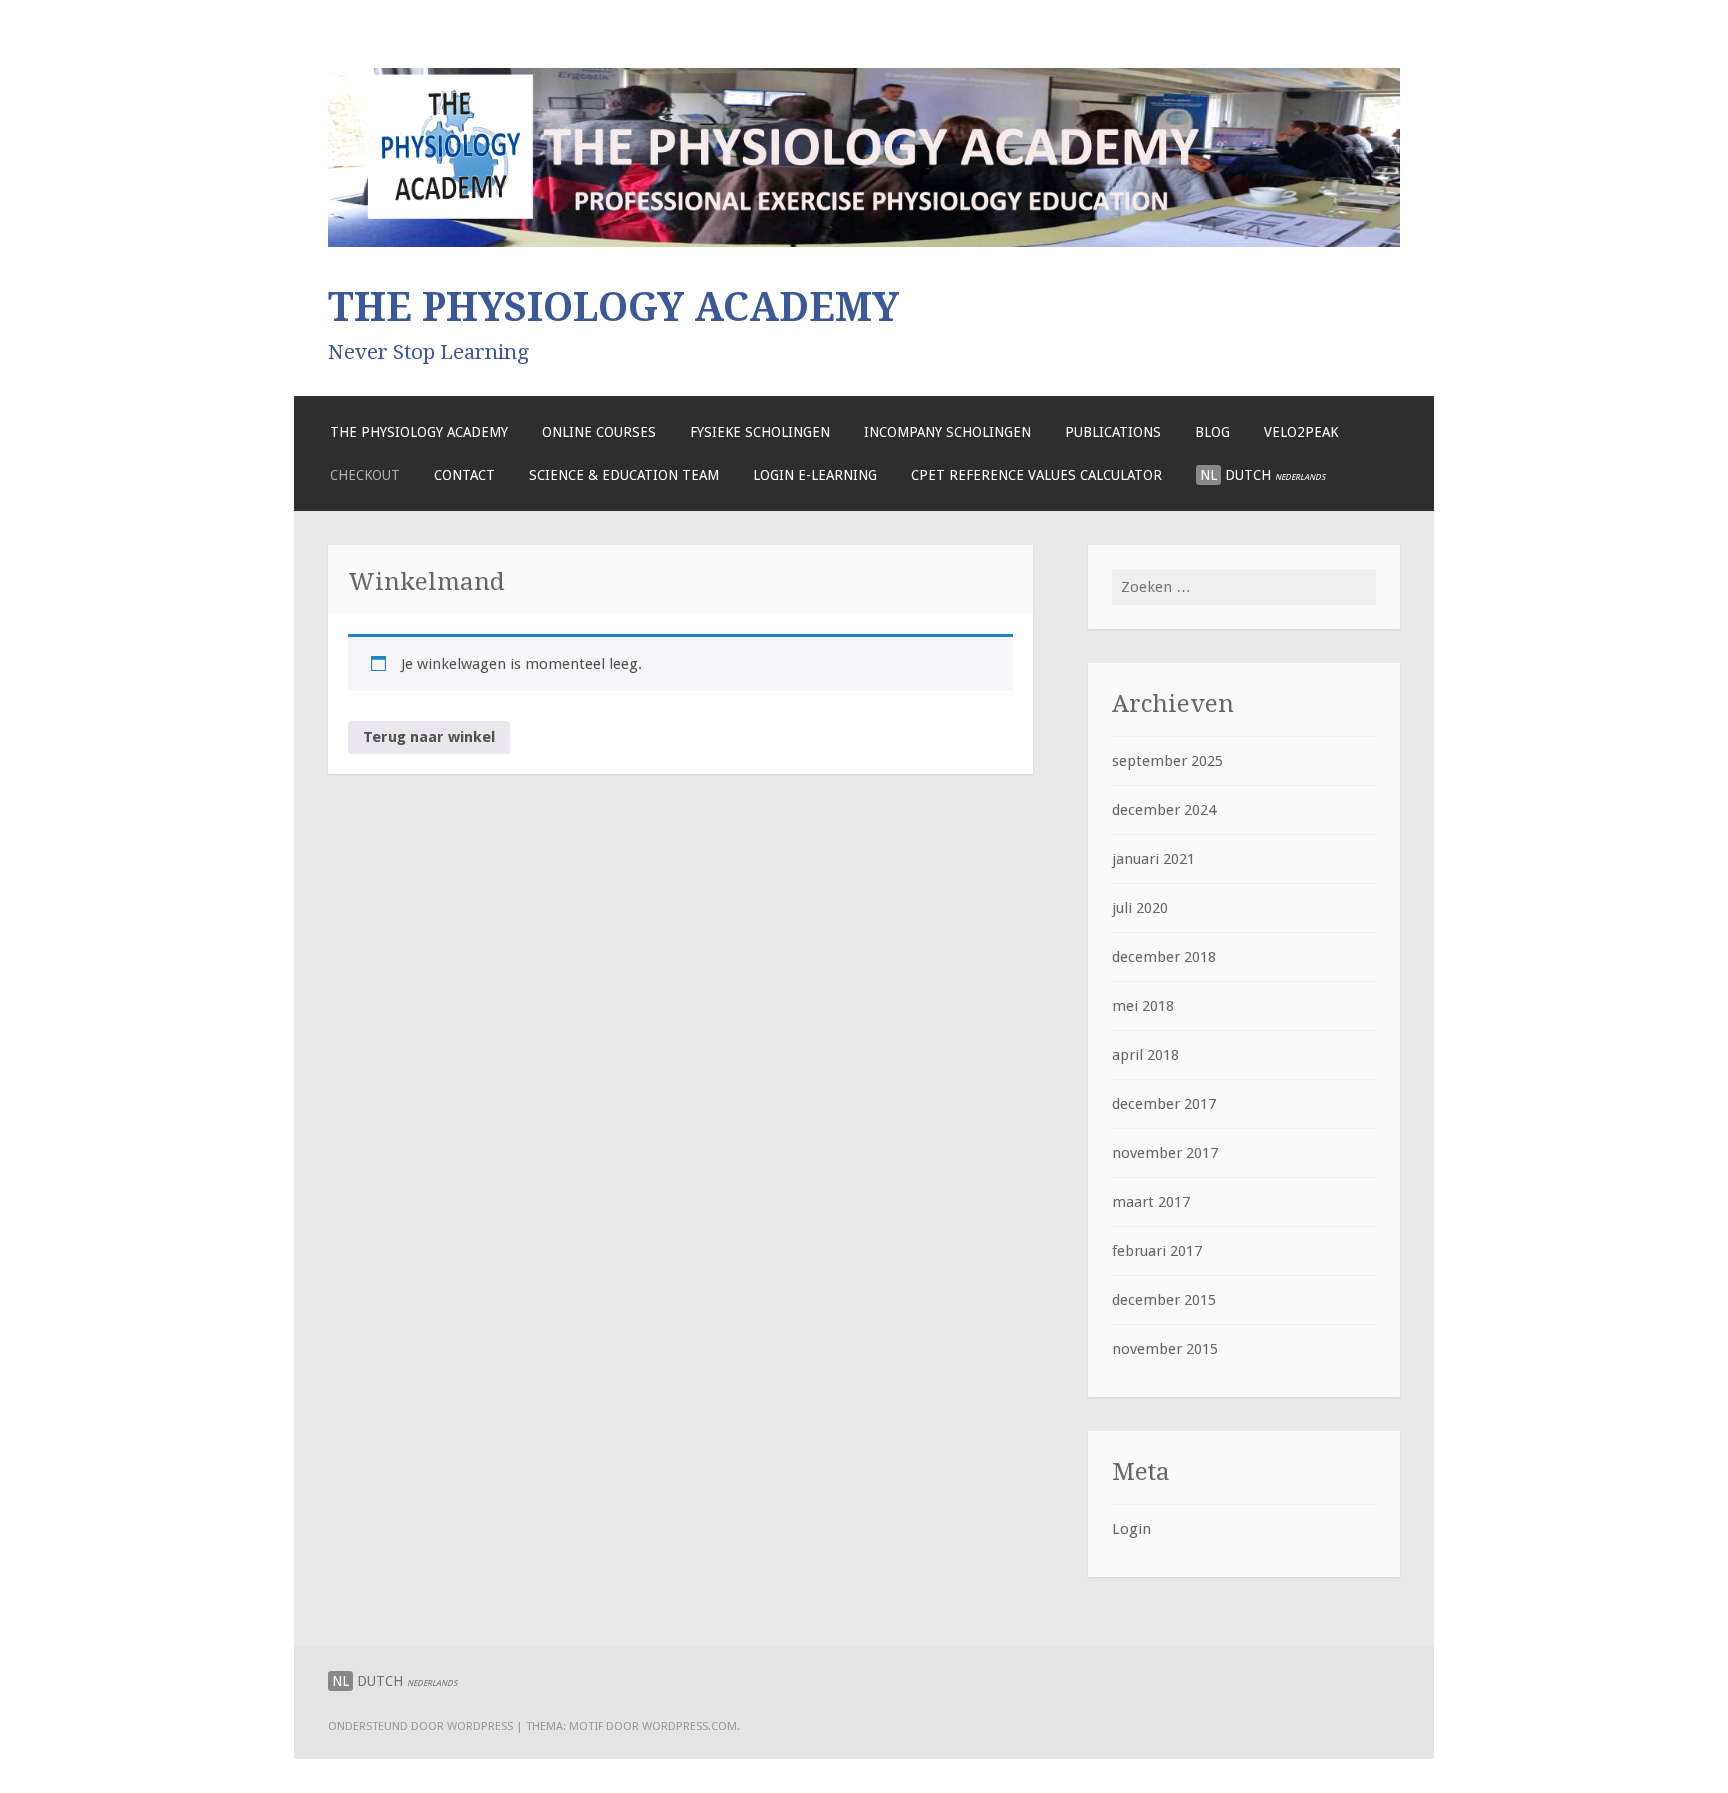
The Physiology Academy (419, 432)
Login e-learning (815, 475)
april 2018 (1145, 1055)
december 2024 (1164, 810)
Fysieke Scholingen (760, 432)
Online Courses (599, 432)
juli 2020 (1140, 908)
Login (1131, 1529)
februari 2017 (1157, 1251)
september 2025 (1167, 761)
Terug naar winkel (429, 737)
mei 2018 (1143, 1006)
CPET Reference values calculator (1036, 475)
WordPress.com (689, 1726)
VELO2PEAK (1301, 432)
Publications (1113, 432)
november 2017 (1165, 1153)
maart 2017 (1151, 1202)
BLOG (1212, 432)
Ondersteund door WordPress (420, 1726)
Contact (464, 475)
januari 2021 (1153, 859)
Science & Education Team (624, 475)
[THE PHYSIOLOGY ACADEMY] (864, 242)
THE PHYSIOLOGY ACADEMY (613, 307)
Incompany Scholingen (947, 432)
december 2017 (1164, 1104)
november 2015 (1165, 1349)
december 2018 (1164, 957)
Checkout (365, 475)
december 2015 (1164, 1300)
